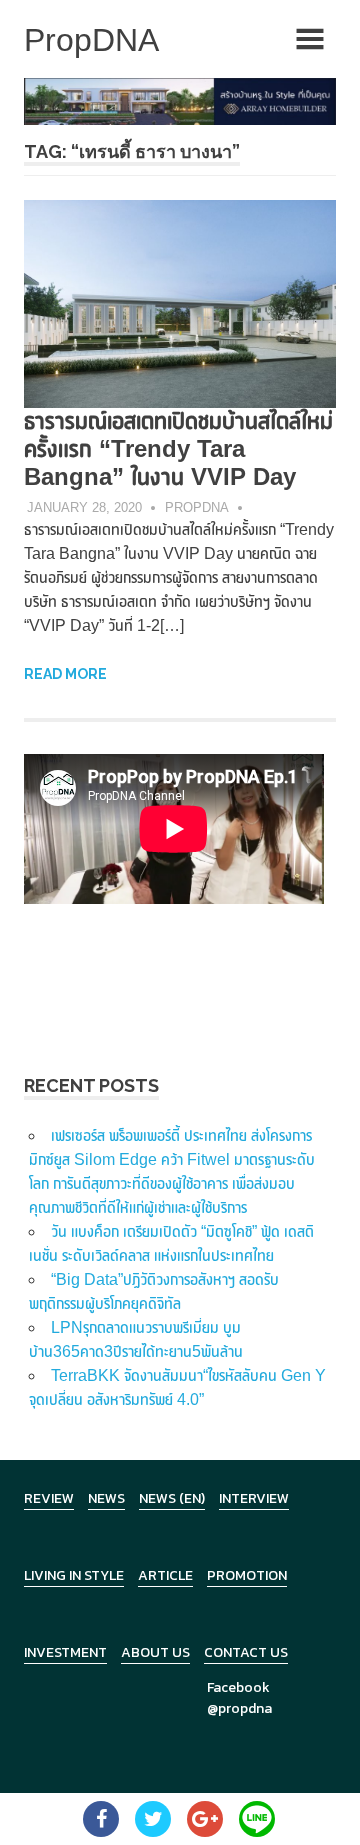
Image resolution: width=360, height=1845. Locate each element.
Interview (254, 1498)
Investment (65, 1652)
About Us (155, 1652)
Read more (65, 674)
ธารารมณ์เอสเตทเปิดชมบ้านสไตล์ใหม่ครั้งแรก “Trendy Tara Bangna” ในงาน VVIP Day (178, 448)
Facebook (238, 1687)
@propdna (239, 1708)
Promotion (247, 1575)
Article (165, 1575)
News (106, 1498)
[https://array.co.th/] (180, 100)
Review (49, 1498)
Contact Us (246, 1652)
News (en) (172, 1498)
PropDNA (197, 507)
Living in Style (74, 1575)
